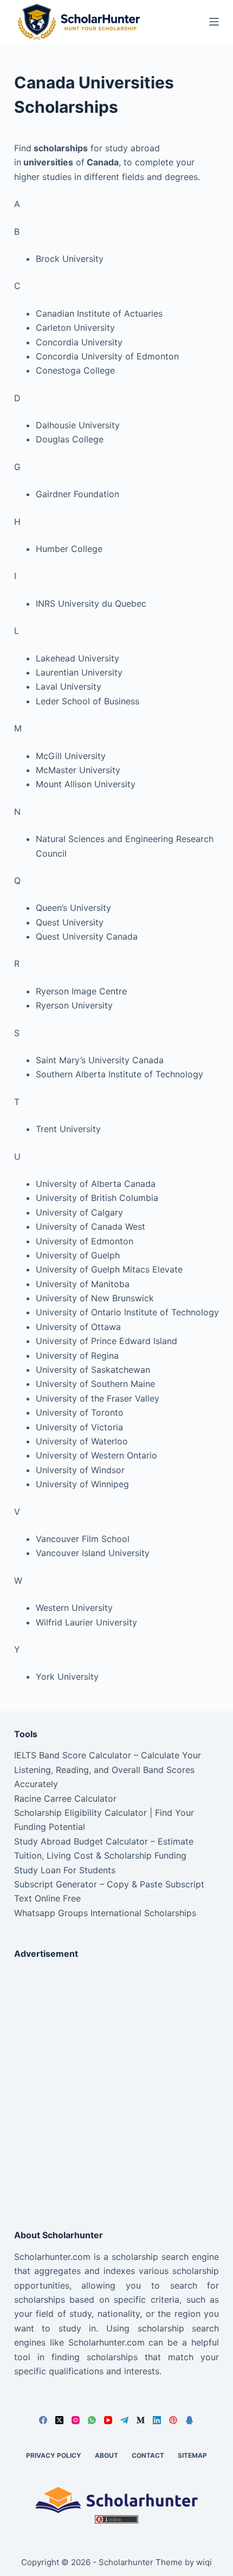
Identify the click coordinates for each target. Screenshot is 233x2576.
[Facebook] (43, 2420)
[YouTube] (108, 2420)
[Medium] (141, 2420)
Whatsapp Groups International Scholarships (105, 1913)
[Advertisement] (116, 2085)
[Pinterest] (173, 2420)
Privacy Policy (54, 2455)
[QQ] (189, 2420)
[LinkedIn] (157, 2420)
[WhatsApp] (92, 2420)
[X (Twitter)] (59, 2420)
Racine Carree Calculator (65, 1798)
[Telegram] (124, 2420)
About (106, 2455)
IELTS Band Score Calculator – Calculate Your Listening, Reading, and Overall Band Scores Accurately (108, 1769)
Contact (148, 2455)
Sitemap (192, 2455)
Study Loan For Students (65, 1870)
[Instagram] (76, 2420)
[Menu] (214, 22)
